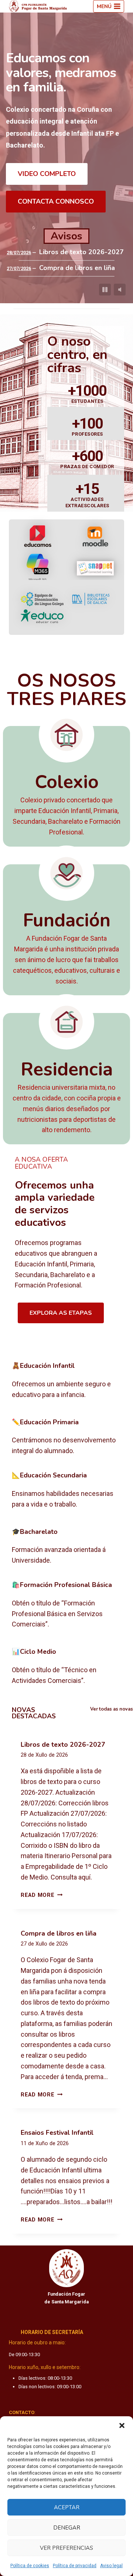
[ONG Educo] (42, 616)
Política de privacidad (75, 2566)
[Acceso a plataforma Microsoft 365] (38, 568)
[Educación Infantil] (66, 1381)
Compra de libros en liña (77, 268)
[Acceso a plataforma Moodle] (95, 536)
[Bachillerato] (66, 1547)
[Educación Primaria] (66, 1437)
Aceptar (67, 2507)
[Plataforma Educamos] (38, 536)
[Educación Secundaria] (66, 1490)
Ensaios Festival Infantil (57, 2133)
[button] (122, 2425)
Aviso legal (111, 2566)
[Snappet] (95, 568)
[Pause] (105, 290)
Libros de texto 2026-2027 (81, 252)
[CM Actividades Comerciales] (66, 1667)
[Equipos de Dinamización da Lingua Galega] (42, 599)
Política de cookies (30, 2566)
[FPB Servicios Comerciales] (66, 1605)
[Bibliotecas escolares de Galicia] (91, 599)
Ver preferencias (66, 2548)
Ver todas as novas (112, 1709)
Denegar (67, 2528)
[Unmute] (120, 290)
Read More (42, 1895)
